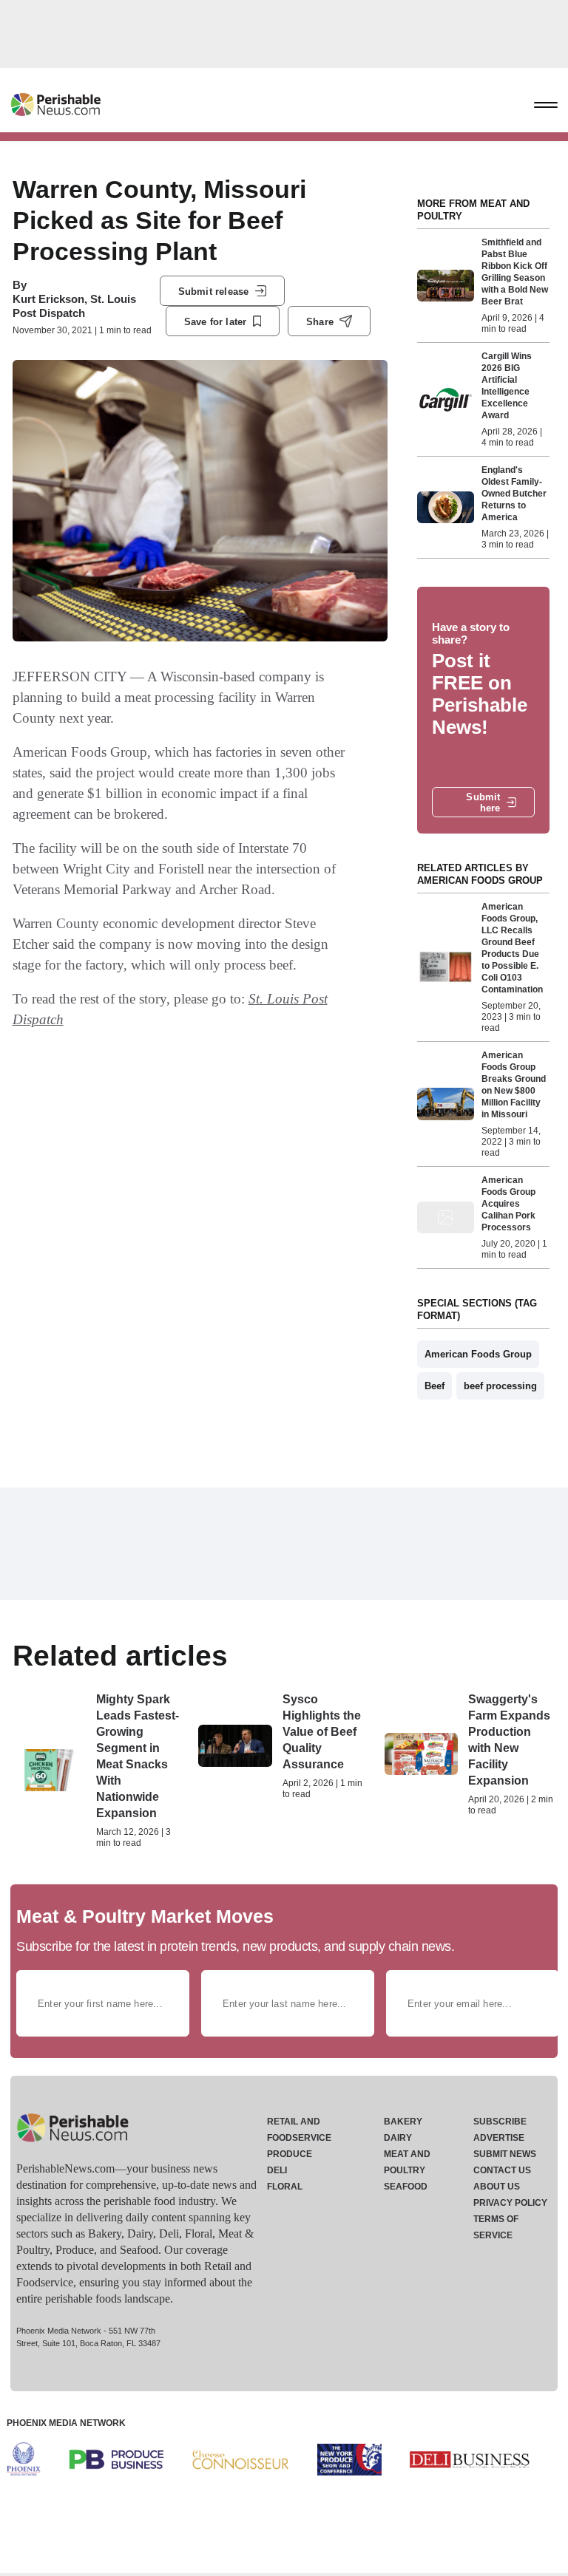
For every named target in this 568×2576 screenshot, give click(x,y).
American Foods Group (478, 1354)
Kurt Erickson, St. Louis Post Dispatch (74, 306)
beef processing (500, 1386)
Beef (435, 1386)
